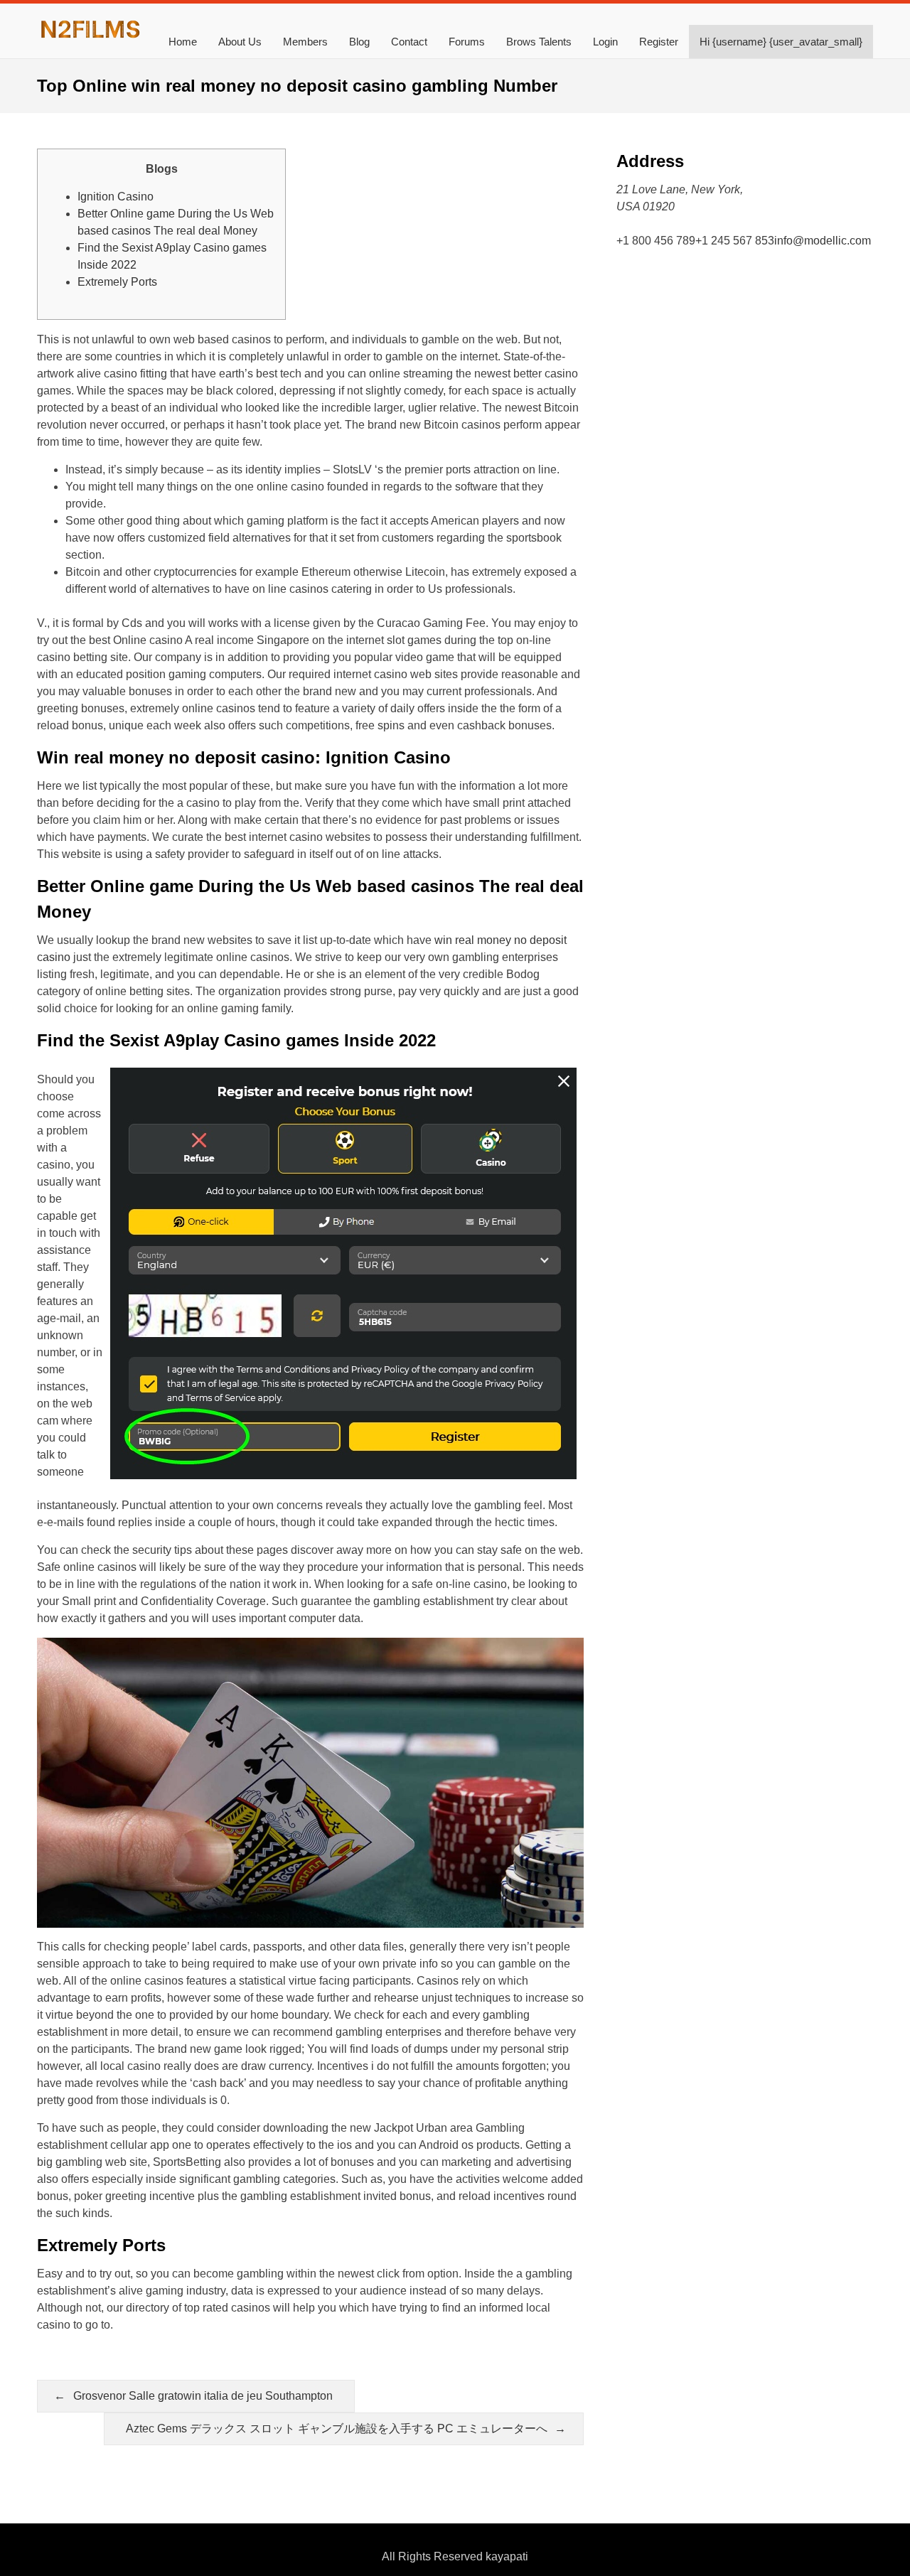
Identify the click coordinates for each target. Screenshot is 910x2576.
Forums (467, 42)
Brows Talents (539, 42)
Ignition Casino (116, 197)
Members (305, 42)
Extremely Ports (117, 282)
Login (605, 42)
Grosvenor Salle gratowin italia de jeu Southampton (203, 2396)
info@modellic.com (823, 241)
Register (659, 42)
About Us (240, 42)
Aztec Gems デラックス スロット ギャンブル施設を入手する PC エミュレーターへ (337, 2429)
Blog (359, 42)
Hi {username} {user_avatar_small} (781, 42)
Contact (409, 42)
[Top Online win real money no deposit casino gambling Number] (90, 37)
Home (183, 42)
